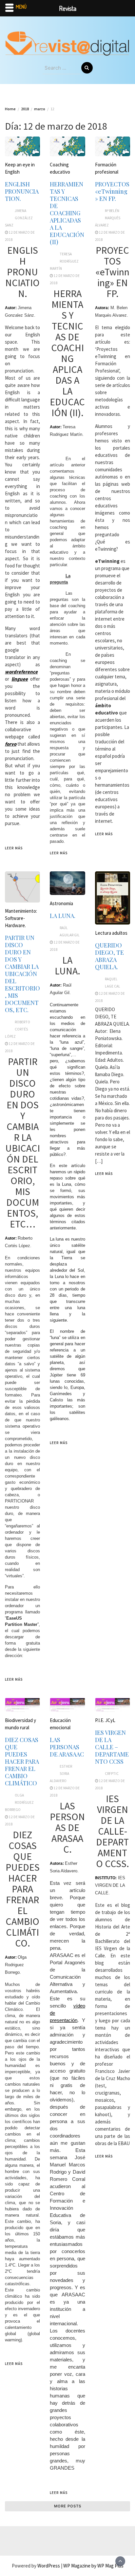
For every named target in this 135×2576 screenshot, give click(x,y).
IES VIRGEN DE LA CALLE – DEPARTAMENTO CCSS (112, 1747)
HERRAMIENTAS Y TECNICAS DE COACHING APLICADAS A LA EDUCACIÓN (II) (67, 213)
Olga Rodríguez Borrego (19, 1802)
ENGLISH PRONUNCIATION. (22, 191)
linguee (20, 679)
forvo (11, 744)
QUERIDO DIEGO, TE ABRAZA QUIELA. (109, 956)
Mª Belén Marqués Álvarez (108, 218)
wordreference (21, 672)
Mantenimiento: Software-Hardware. (21, 918)
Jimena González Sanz (19, 218)
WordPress (49, 2566)
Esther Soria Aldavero (61, 1774)
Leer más (14, 848)
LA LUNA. (63, 916)
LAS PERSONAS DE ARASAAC (67, 1747)
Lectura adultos (111, 933)
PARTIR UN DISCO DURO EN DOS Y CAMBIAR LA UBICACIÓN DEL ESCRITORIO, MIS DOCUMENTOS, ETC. (22, 974)
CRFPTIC (112, 1774)
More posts (68, 2506)
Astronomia (61, 903)
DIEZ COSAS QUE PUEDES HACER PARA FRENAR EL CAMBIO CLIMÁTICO (22, 1761)
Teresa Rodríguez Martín (64, 261)
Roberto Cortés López (18, 1029)
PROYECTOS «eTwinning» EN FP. (112, 191)
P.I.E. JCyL (105, 1720)
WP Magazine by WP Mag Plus (93, 2566)
